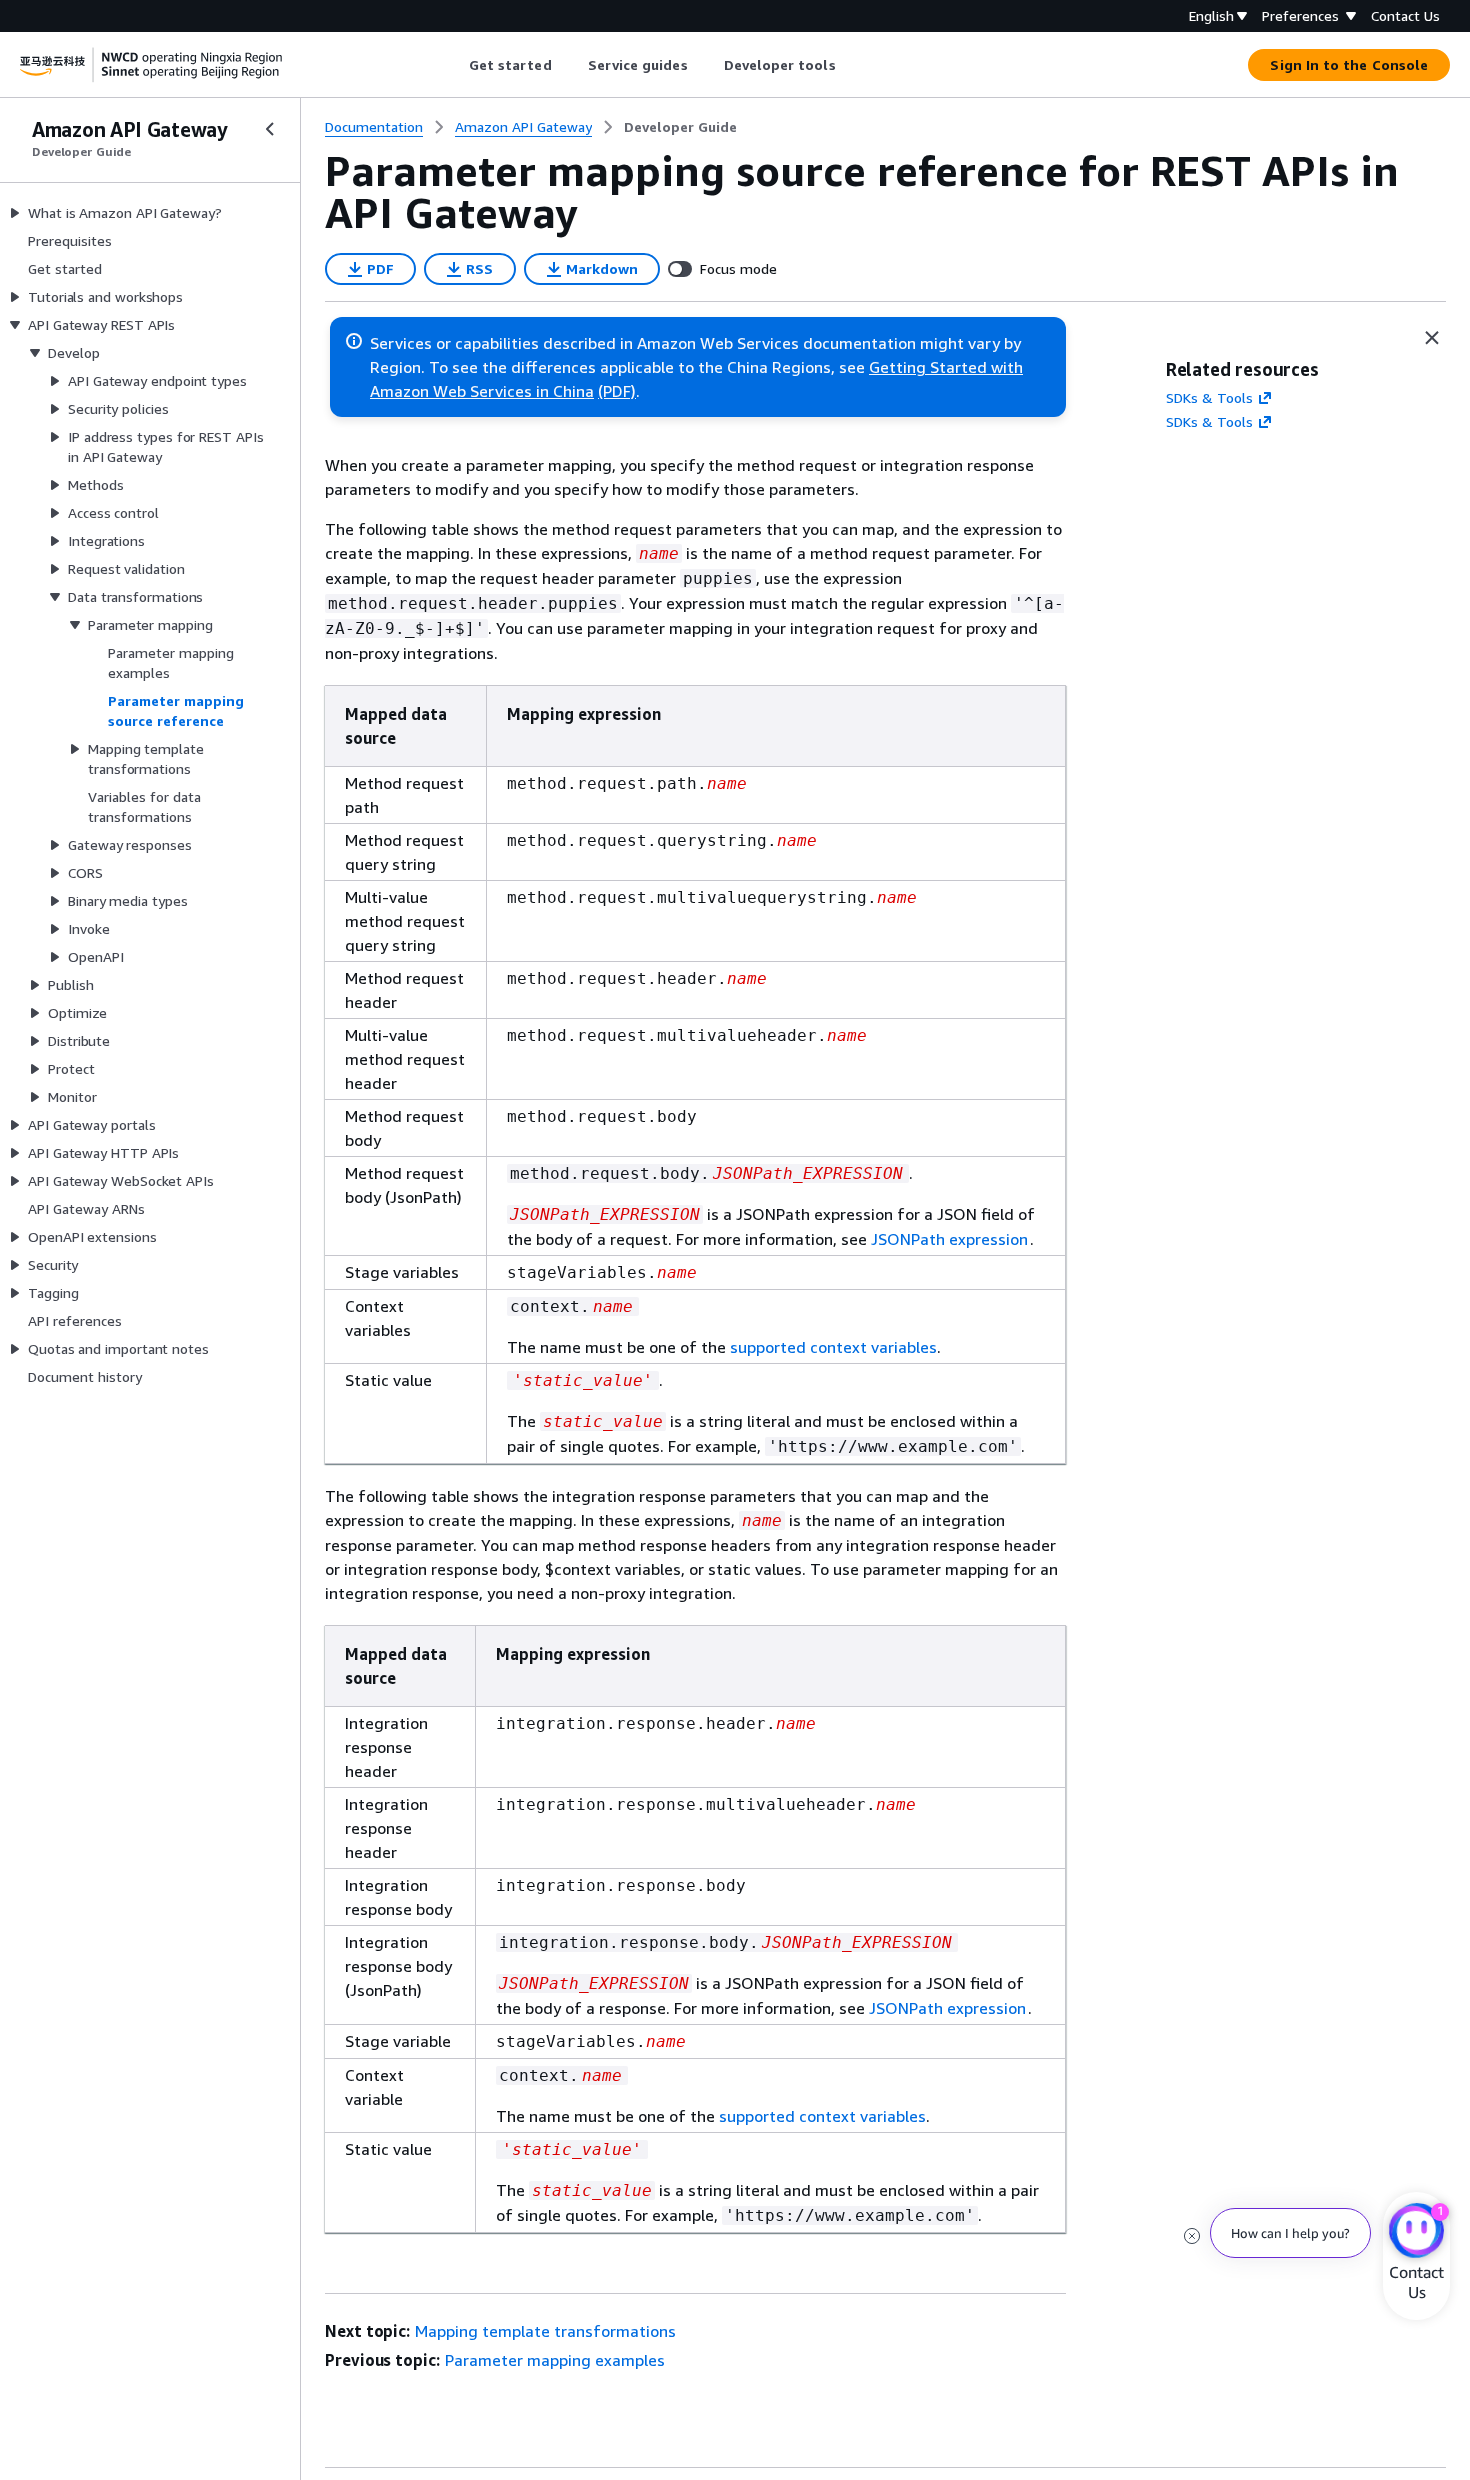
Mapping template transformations (545, 2331)
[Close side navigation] (270, 129)
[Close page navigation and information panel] (1432, 338)
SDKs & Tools (1209, 397)
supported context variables (833, 1347)
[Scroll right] (850, 65)
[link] (680, 127)
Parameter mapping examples (555, 2360)
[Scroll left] (453, 65)
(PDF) (617, 391)
